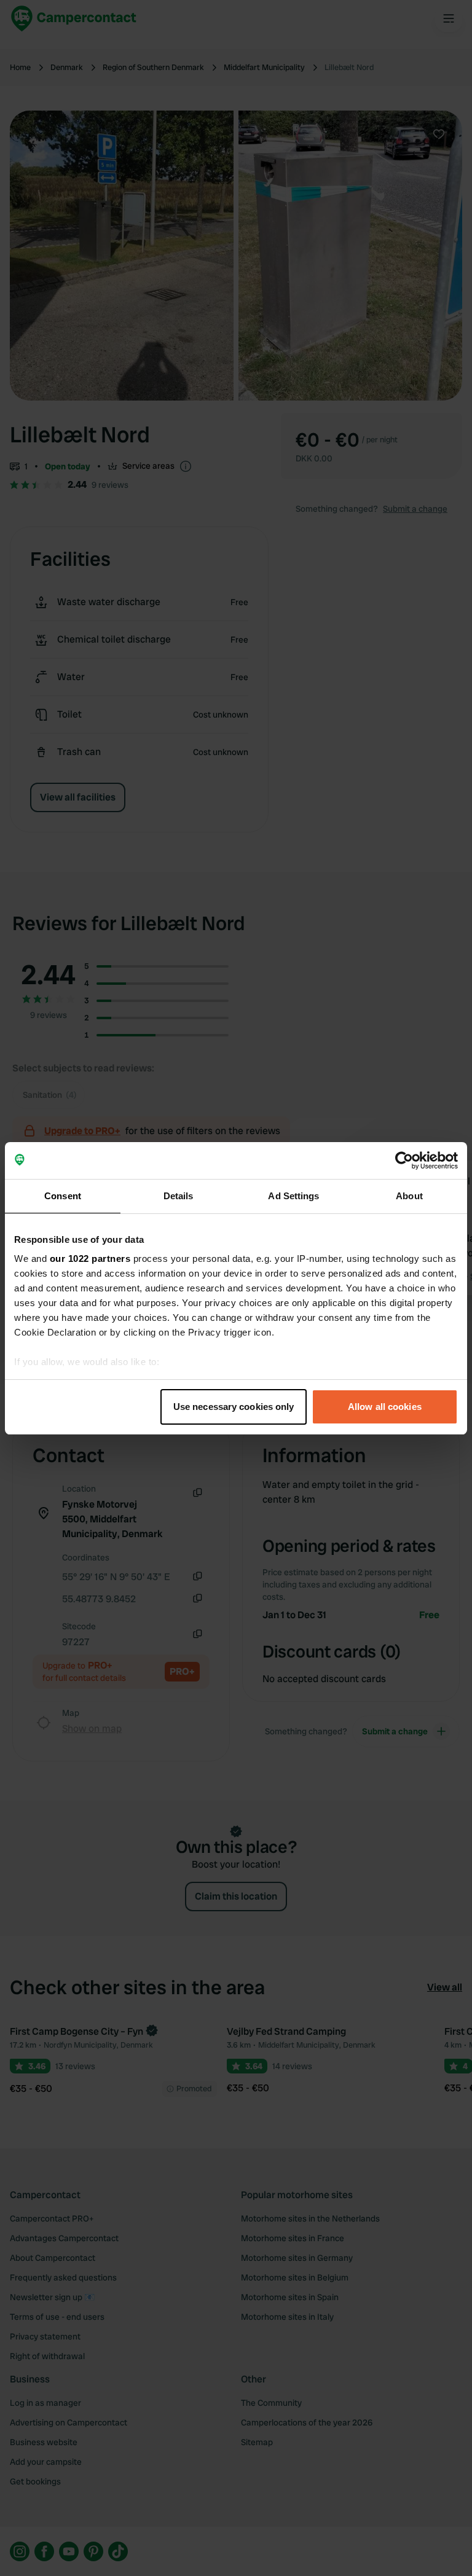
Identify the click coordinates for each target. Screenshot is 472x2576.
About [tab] (409, 1196)
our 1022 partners (90, 1259)
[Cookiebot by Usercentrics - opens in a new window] (404, 1161)
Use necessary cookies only (234, 1407)
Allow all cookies (385, 1407)
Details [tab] (179, 1196)
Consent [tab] (63, 1196)
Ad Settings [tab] (293, 1196)
